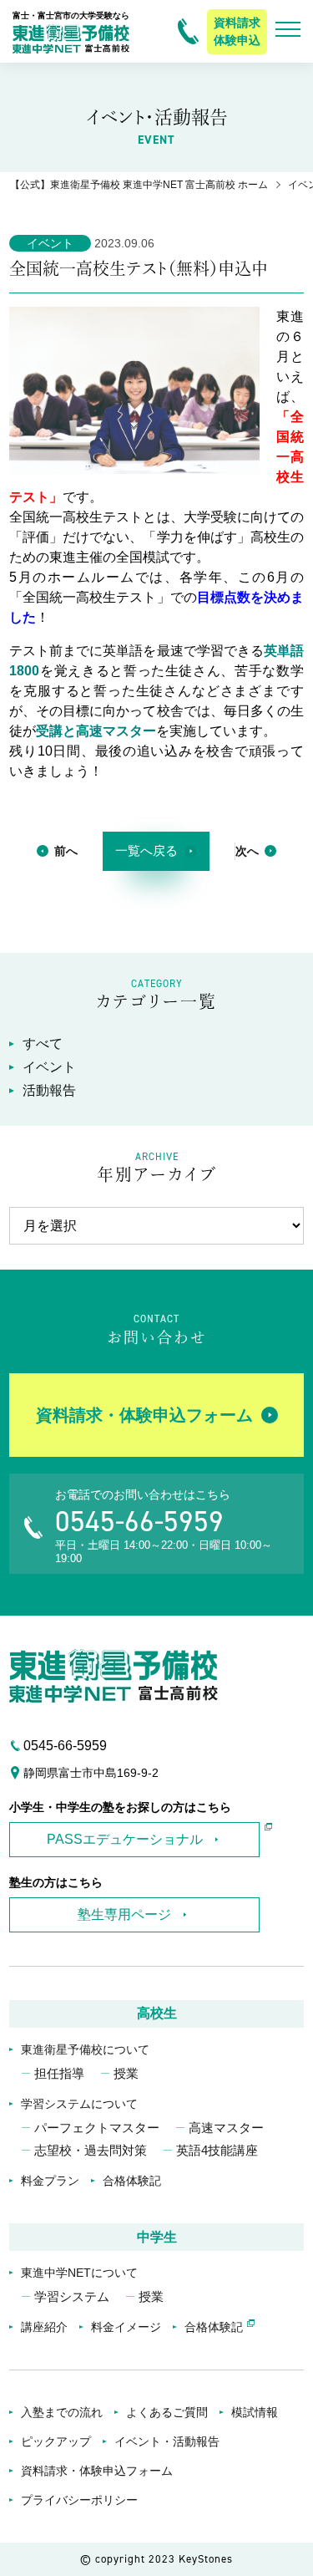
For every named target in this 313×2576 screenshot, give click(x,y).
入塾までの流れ (62, 2412)
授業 (126, 2073)
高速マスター (226, 2128)
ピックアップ (56, 2441)
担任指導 (59, 2073)
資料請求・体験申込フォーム (144, 1415)
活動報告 (49, 1090)
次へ (247, 851)
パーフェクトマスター (97, 2128)
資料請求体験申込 (237, 31)
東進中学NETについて (79, 2273)
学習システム (72, 2296)
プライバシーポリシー (79, 2500)
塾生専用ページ (124, 1914)
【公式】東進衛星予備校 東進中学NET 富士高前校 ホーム (139, 185)
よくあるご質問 (167, 2412)
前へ (66, 851)
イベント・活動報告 (167, 2441)
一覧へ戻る (146, 850)
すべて (43, 1044)
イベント (49, 1067)
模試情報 (255, 2412)
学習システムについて (79, 2104)
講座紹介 (44, 2327)
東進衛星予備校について (85, 2049)
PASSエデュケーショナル (125, 1839)
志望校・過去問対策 (91, 2150)
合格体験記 (132, 2181)
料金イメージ (126, 2327)
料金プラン (50, 2181)
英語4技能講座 (217, 2150)
